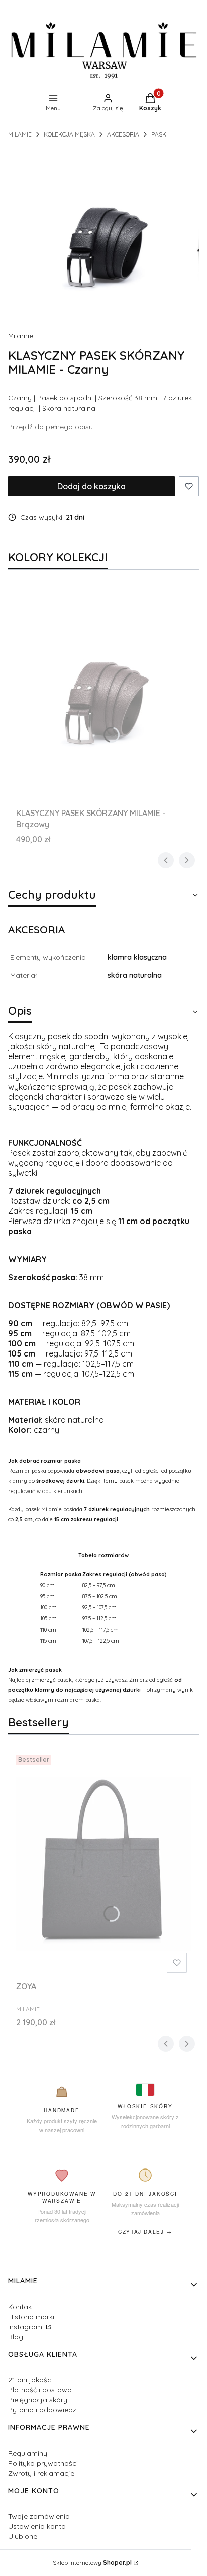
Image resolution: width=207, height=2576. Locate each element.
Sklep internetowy (92, 2563)
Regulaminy (28, 2453)
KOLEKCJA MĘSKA (69, 134)
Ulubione (23, 2536)
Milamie (21, 336)
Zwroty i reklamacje (41, 2473)
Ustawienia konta (37, 2526)
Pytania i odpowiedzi (43, 2410)
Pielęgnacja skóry (38, 2400)
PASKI (160, 134)
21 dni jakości (30, 2380)
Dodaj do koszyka (91, 486)
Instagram (26, 2327)
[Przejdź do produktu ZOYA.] (103, 1864)
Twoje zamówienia (39, 2516)
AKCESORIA (123, 134)
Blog (16, 2337)
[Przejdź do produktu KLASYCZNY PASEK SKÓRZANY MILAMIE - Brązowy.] (103, 691)
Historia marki (31, 2317)
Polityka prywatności (43, 2463)
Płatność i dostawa (40, 2390)
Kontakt (21, 2307)
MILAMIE (20, 134)
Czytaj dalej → (145, 2232)
